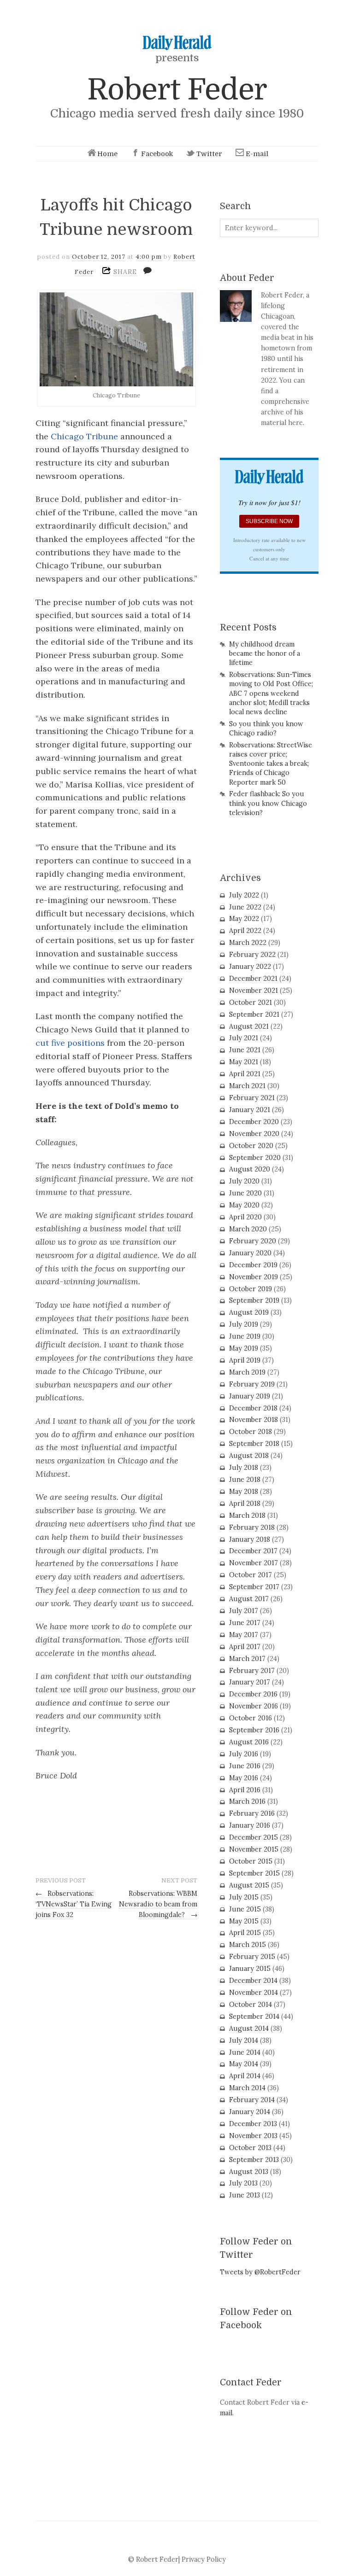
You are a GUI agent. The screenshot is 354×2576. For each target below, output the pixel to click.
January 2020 (250, 1253)
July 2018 (244, 1468)
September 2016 (254, 1730)
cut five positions (70, 1043)
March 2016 (247, 1801)
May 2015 (244, 1921)
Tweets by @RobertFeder (260, 2272)
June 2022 (245, 907)
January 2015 (250, 1969)
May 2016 (244, 1778)
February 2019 (252, 1384)
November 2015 (254, 1849)
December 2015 (254, 1837)
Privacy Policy (204, 2559)
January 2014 (250, 2112)
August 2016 (249, 1742)
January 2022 (250, 967)
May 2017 (244, 1635)
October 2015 (251, 1861)
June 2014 (245, 2052)
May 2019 (244, 1348)
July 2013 (243, 2183)
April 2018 (245, 1504)
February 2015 (252, 1957)
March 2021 (247, 1086)
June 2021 (245, 1050)
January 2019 (250, 1396)
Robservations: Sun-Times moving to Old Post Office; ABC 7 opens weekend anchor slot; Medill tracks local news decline (271, 693)
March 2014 (247, 2088)
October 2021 (251, 1002)
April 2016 (245, 1790)
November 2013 (253, 2136)
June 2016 (245, 1766)
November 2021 (254, 991)
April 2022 (245, 931)
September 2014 (254, 2017)
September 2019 (254, 1300)
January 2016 (250, 1825)
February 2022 (252, 955)
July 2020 (244, 1181)
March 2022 (248, 943)
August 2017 (249, 1599)
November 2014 (254, 1993)
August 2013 (249, 2172)
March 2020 (248, 1229)
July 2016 (244, 1754)
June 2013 (245, 2195)
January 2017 (250, 1682)
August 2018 (249, 1456)
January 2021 (250, 1110)
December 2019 (253, 1265)
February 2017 (252, 1671)
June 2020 (245, 1193)
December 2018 (253, 1408)
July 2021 (244, 1038)
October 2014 (251, 2005)
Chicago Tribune (83, 436)
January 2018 (250, 1539)
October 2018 (251, 1432)
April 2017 (245, 1647)
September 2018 (254, 1444)
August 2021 (249, 1026)
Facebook (157, 154)
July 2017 (244, 1611)
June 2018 (245, 1480)
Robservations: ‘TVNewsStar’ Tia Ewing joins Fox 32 (74, 1904)
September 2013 (254, 2160)
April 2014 (245, 2076)
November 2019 (254, 1277)
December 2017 (253, 1551)
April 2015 (245, 1933)
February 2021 (252, 1098)
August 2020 (250, 1169)
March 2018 (247, 1515)
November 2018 (254, 1420)
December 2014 (253, 1981)
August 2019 (249, 1312)
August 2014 (249, 2028)
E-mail (257, 154)
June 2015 (245, 1909)
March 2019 (247, 1372)
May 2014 (244, 2064)
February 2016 (252, 1813)
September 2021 (254, 1014)
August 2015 (249, 1885)
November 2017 (254, 1563)
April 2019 (245, 1360)
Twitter (209, 154)
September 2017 (254, 1587)
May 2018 (244, 1492)
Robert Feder (177, 90)
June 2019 (245, 1336)
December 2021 (253, 979)
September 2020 (255, 1158)
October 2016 (251, 1718)
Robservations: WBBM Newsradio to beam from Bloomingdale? (158, 1904)
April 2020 (245, 1217)
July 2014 (244, 2040)
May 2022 (244, 919)
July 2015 (244, 1897)
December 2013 (253, 2124)
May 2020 (244, 1205)
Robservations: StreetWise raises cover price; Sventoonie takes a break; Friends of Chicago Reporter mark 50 (271, 764)
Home (107, 154)
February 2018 (252, 1527)
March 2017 (247, 1659)
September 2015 (254, 1873)
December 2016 (253, 1694)
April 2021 (245, 1074)
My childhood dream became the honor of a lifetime (265, 653)
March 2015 (248, 1945)
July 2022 (244, 895)
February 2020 (253, 1241)
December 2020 (254, 1122)
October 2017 (251, 1575)
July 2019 (244, 1324)
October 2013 (250, 2148)
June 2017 (245, 1623)
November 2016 (254, 1706)
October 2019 (251, 1289)
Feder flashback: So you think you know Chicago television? (268, 803)
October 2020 (251, 1146)
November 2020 (254, 1134)
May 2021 (244, 1062)
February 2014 (252, 2100)
